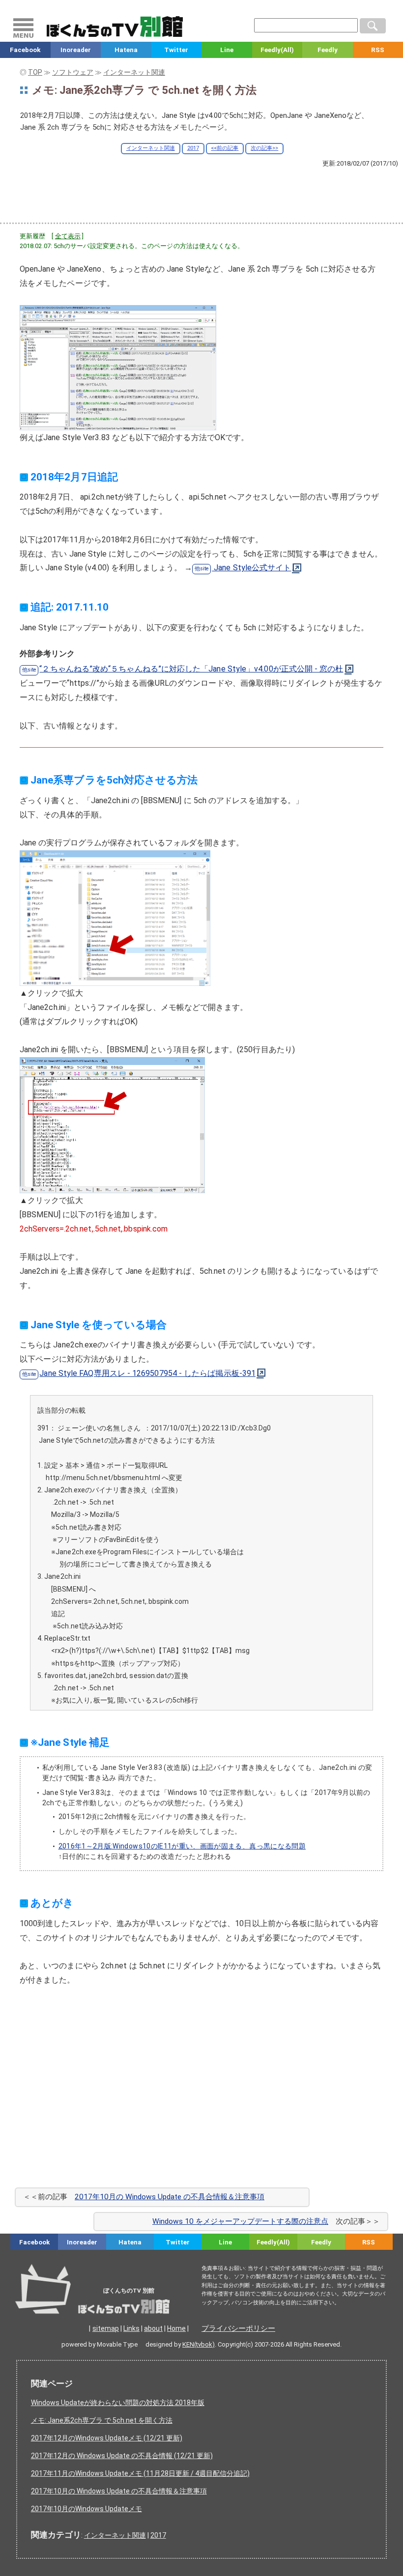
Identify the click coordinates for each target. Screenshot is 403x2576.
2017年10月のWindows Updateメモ (86, 2509)
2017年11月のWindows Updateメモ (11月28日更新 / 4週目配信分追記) (140, 2473)
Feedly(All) (277, 50)
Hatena (126, 50)
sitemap (106, 2328)
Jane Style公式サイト (251, 568)
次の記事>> (264, 148)
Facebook (25, 50)
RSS (369, 2242)
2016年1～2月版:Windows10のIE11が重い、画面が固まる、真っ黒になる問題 (182, 1846)
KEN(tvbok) (199, 2344)
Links (131, 2328)
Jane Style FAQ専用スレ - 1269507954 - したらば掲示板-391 (147, 1373)
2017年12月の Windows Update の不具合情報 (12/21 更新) (122, 2456)
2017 (193, 148)
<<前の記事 (225, 148)
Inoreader (76, 50)
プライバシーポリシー (238, 2328)
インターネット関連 (151, 148)
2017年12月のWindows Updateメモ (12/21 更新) (107, 2438)
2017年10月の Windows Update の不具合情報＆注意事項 (170, 2197)
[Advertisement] (201, 195)
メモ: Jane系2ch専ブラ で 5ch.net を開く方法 (102, 2420)
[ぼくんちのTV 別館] (119, 2304)
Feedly (328, 50)
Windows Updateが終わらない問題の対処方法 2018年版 (118, 2403)
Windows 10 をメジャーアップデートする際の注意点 (240, 2221)
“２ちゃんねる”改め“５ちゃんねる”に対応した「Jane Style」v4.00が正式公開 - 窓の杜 (191, 669)
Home (176, 2328)
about (153, 2328)
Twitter (176, 50)
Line (227, 50)
